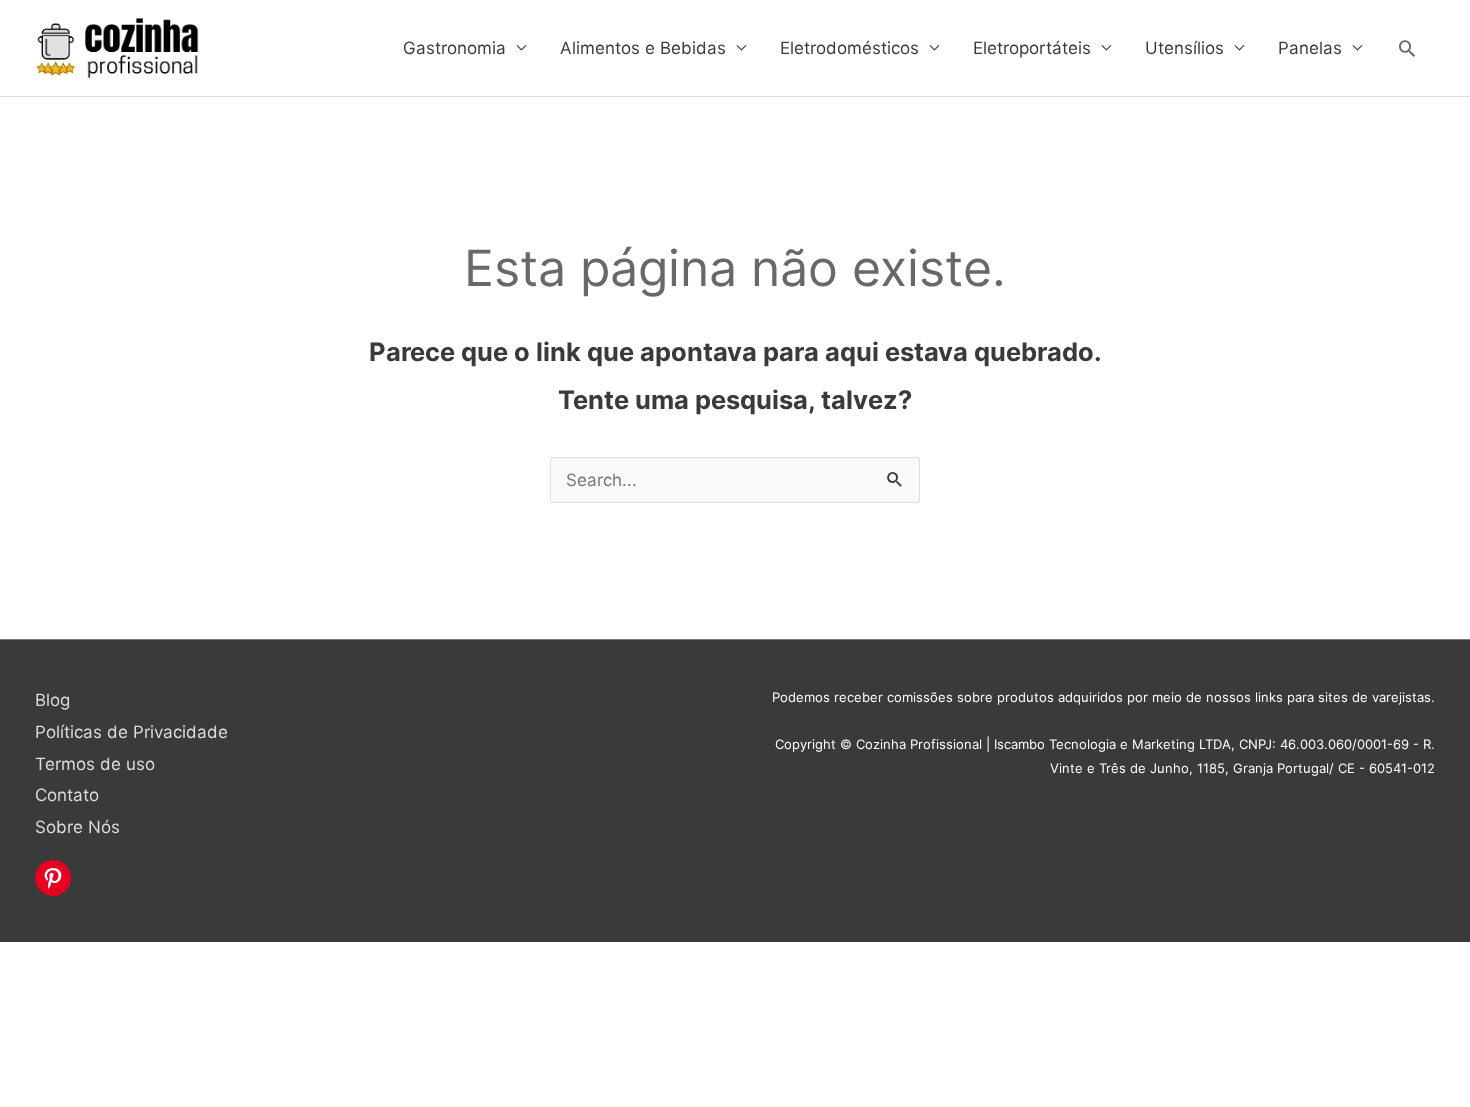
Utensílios (1184, 48)
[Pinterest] (53, 878)
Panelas (1310, 48)
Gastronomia (454, 48)
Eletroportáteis (1032, 48)
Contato (67, 795)
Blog (52, 700)
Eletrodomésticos (849, 48)
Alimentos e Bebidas (643, 48)
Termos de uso (95, 764)
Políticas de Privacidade (131, 732)
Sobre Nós (77, 827)
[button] (1407, 48)
